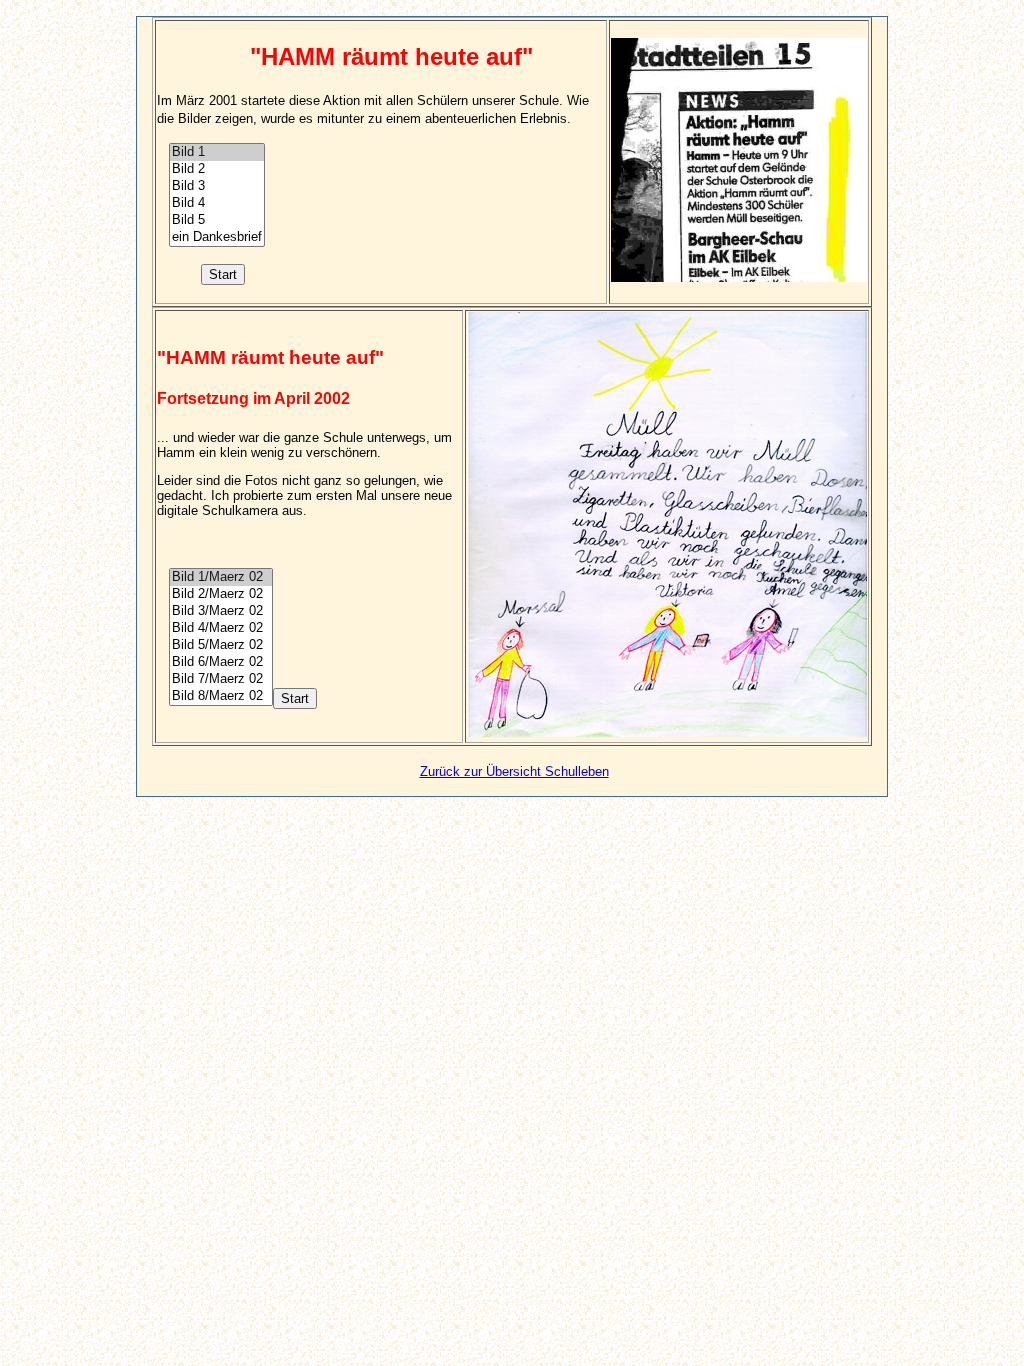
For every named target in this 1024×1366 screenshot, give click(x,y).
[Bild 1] (217, 152)
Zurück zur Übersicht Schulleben (514, 771)
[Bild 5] (217, 220)
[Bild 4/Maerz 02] (221, 628)
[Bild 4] (217, 203)
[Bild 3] (217, 186)
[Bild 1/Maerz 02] (221, 577)
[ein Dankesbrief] (217, 237)
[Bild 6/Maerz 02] (221, 662)
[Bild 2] (217, 169)
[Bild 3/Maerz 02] (221, 611)
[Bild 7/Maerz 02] (221, 679)
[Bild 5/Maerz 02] (221, 645)
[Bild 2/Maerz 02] (221, 594)
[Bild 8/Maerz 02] (221, 696)
